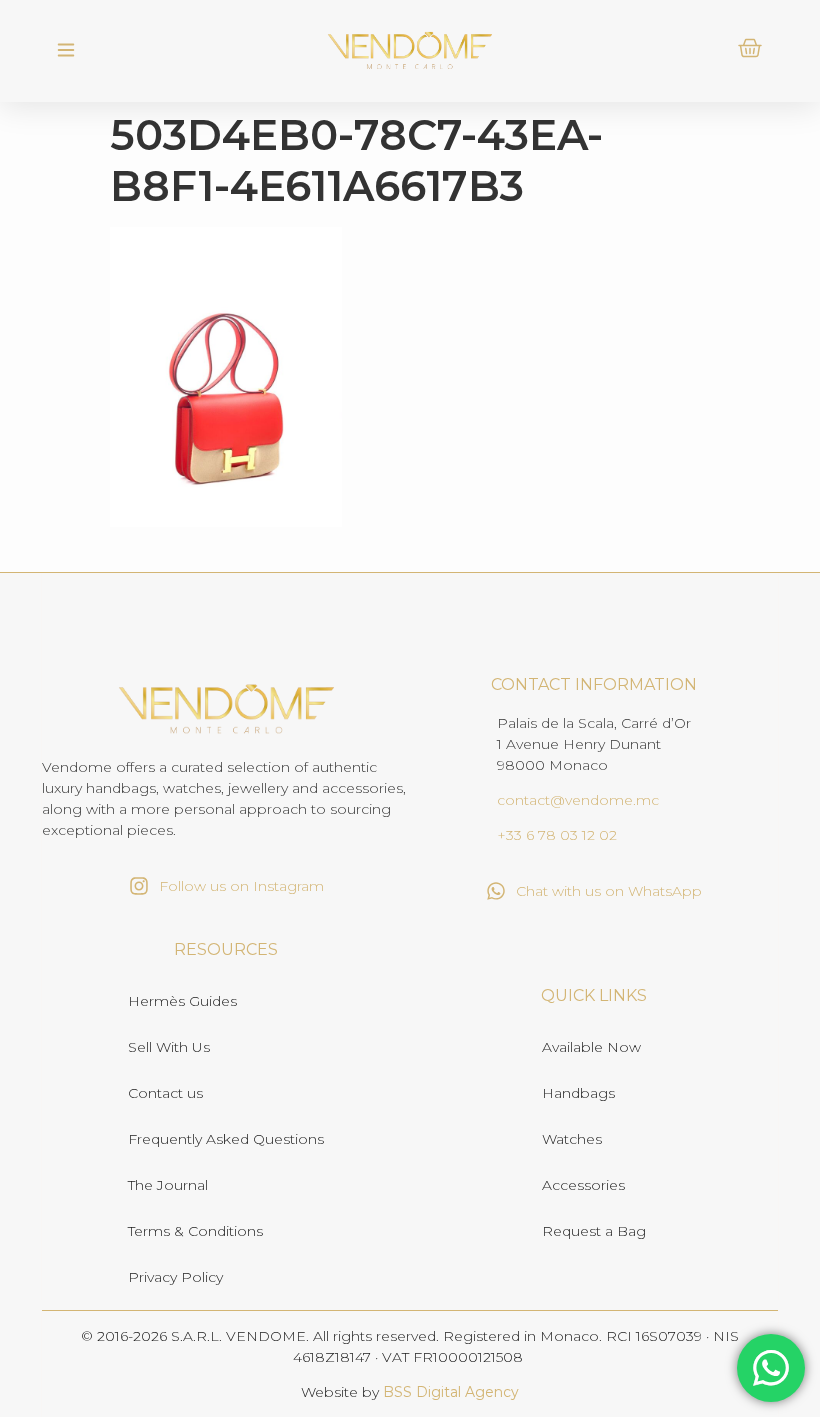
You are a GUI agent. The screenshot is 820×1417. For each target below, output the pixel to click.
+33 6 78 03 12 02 (557, 835)
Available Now (591, 1047)
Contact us (165, 1093)
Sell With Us (169, 1047)
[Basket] (750, 48)
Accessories (583, 1185)
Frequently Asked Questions (226, 1139)
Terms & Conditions (195, 1231)
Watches (572, 1139)
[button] (65, 51)
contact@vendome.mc (578, 800)
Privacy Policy (175, 1277)
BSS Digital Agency (451, 1392)
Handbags (578, 1093)
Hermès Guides (182, 1001)
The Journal (168, 1185)
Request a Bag (594, 1231)
